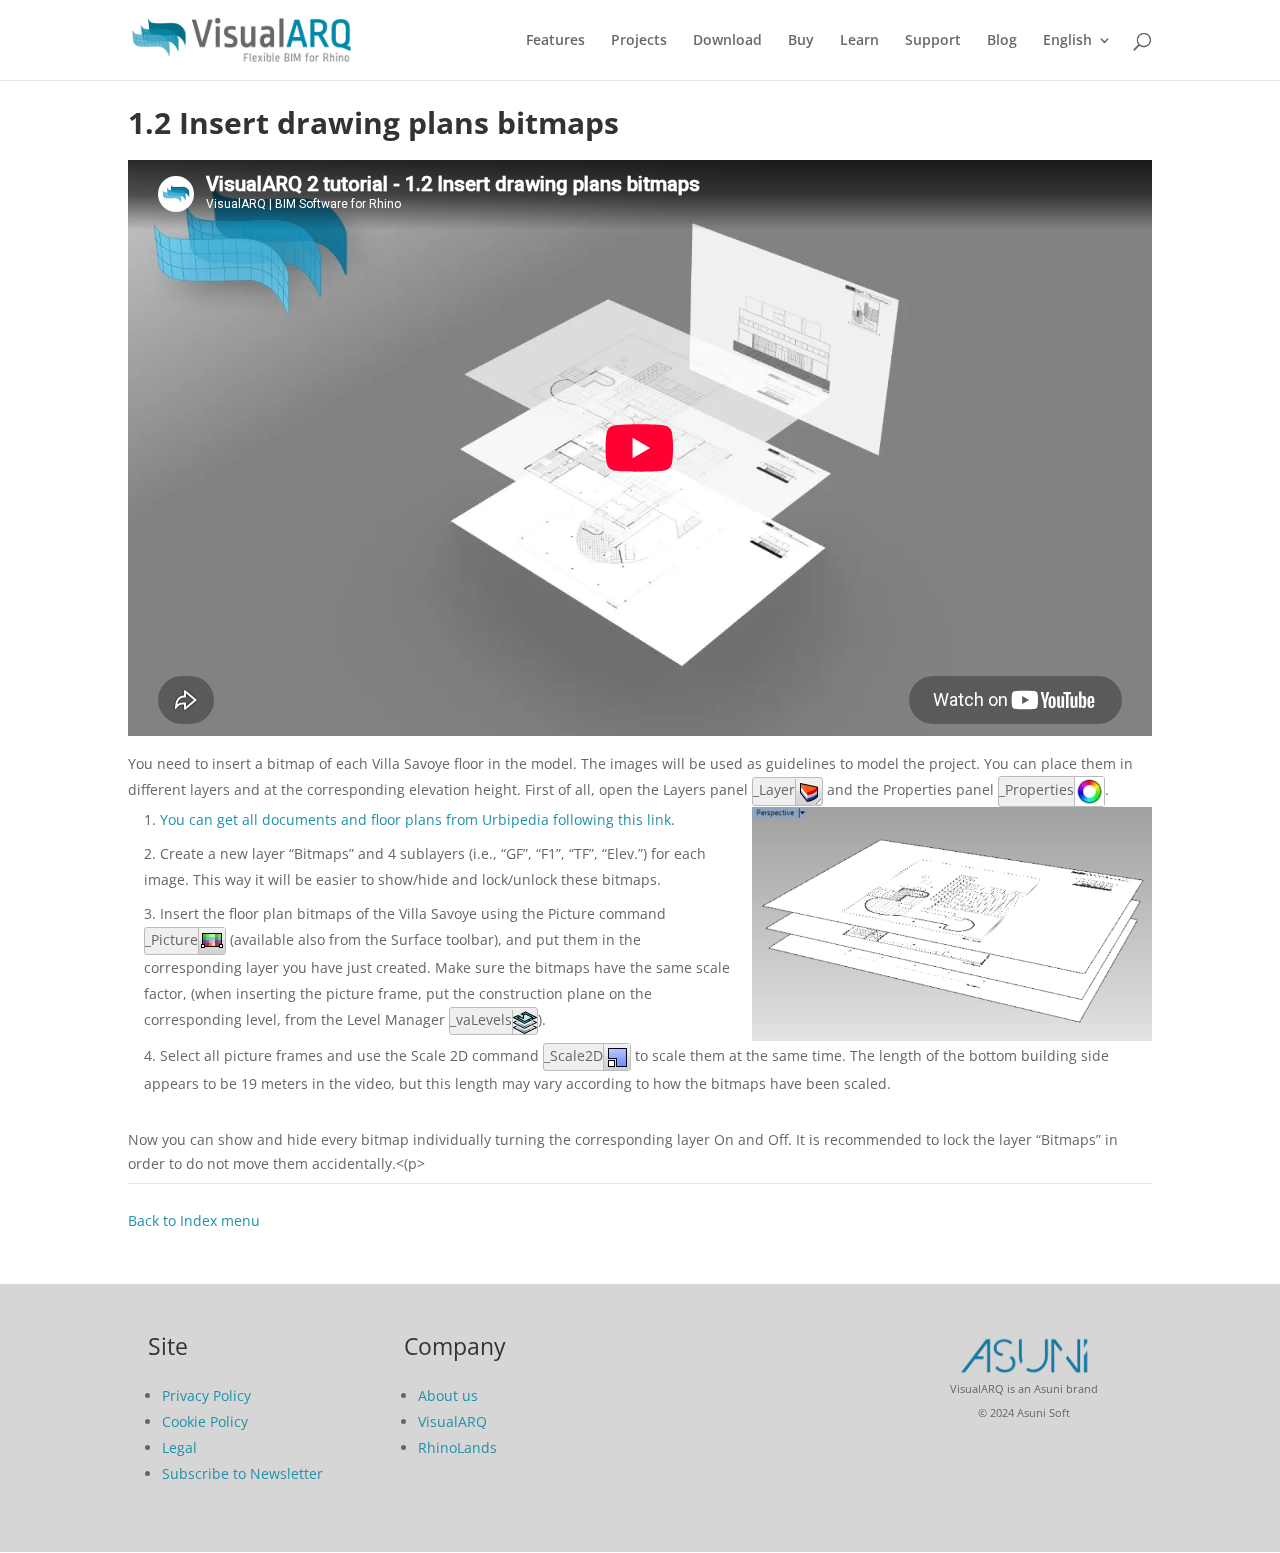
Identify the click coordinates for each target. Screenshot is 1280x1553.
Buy (801, 41)
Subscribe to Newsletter (242, 1473)
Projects (639, 41)
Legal (179, 1447)
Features (555, 41)
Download (727, 41)
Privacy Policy (206, 1395)
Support (933, 41)
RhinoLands (457, 1447)
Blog (1002, 41)
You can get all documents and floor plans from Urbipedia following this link (415, 819)
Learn (859, 41)
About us (448, 1395)
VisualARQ (452, 1421)
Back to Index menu (194, 1220)
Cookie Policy (205, 1421)
